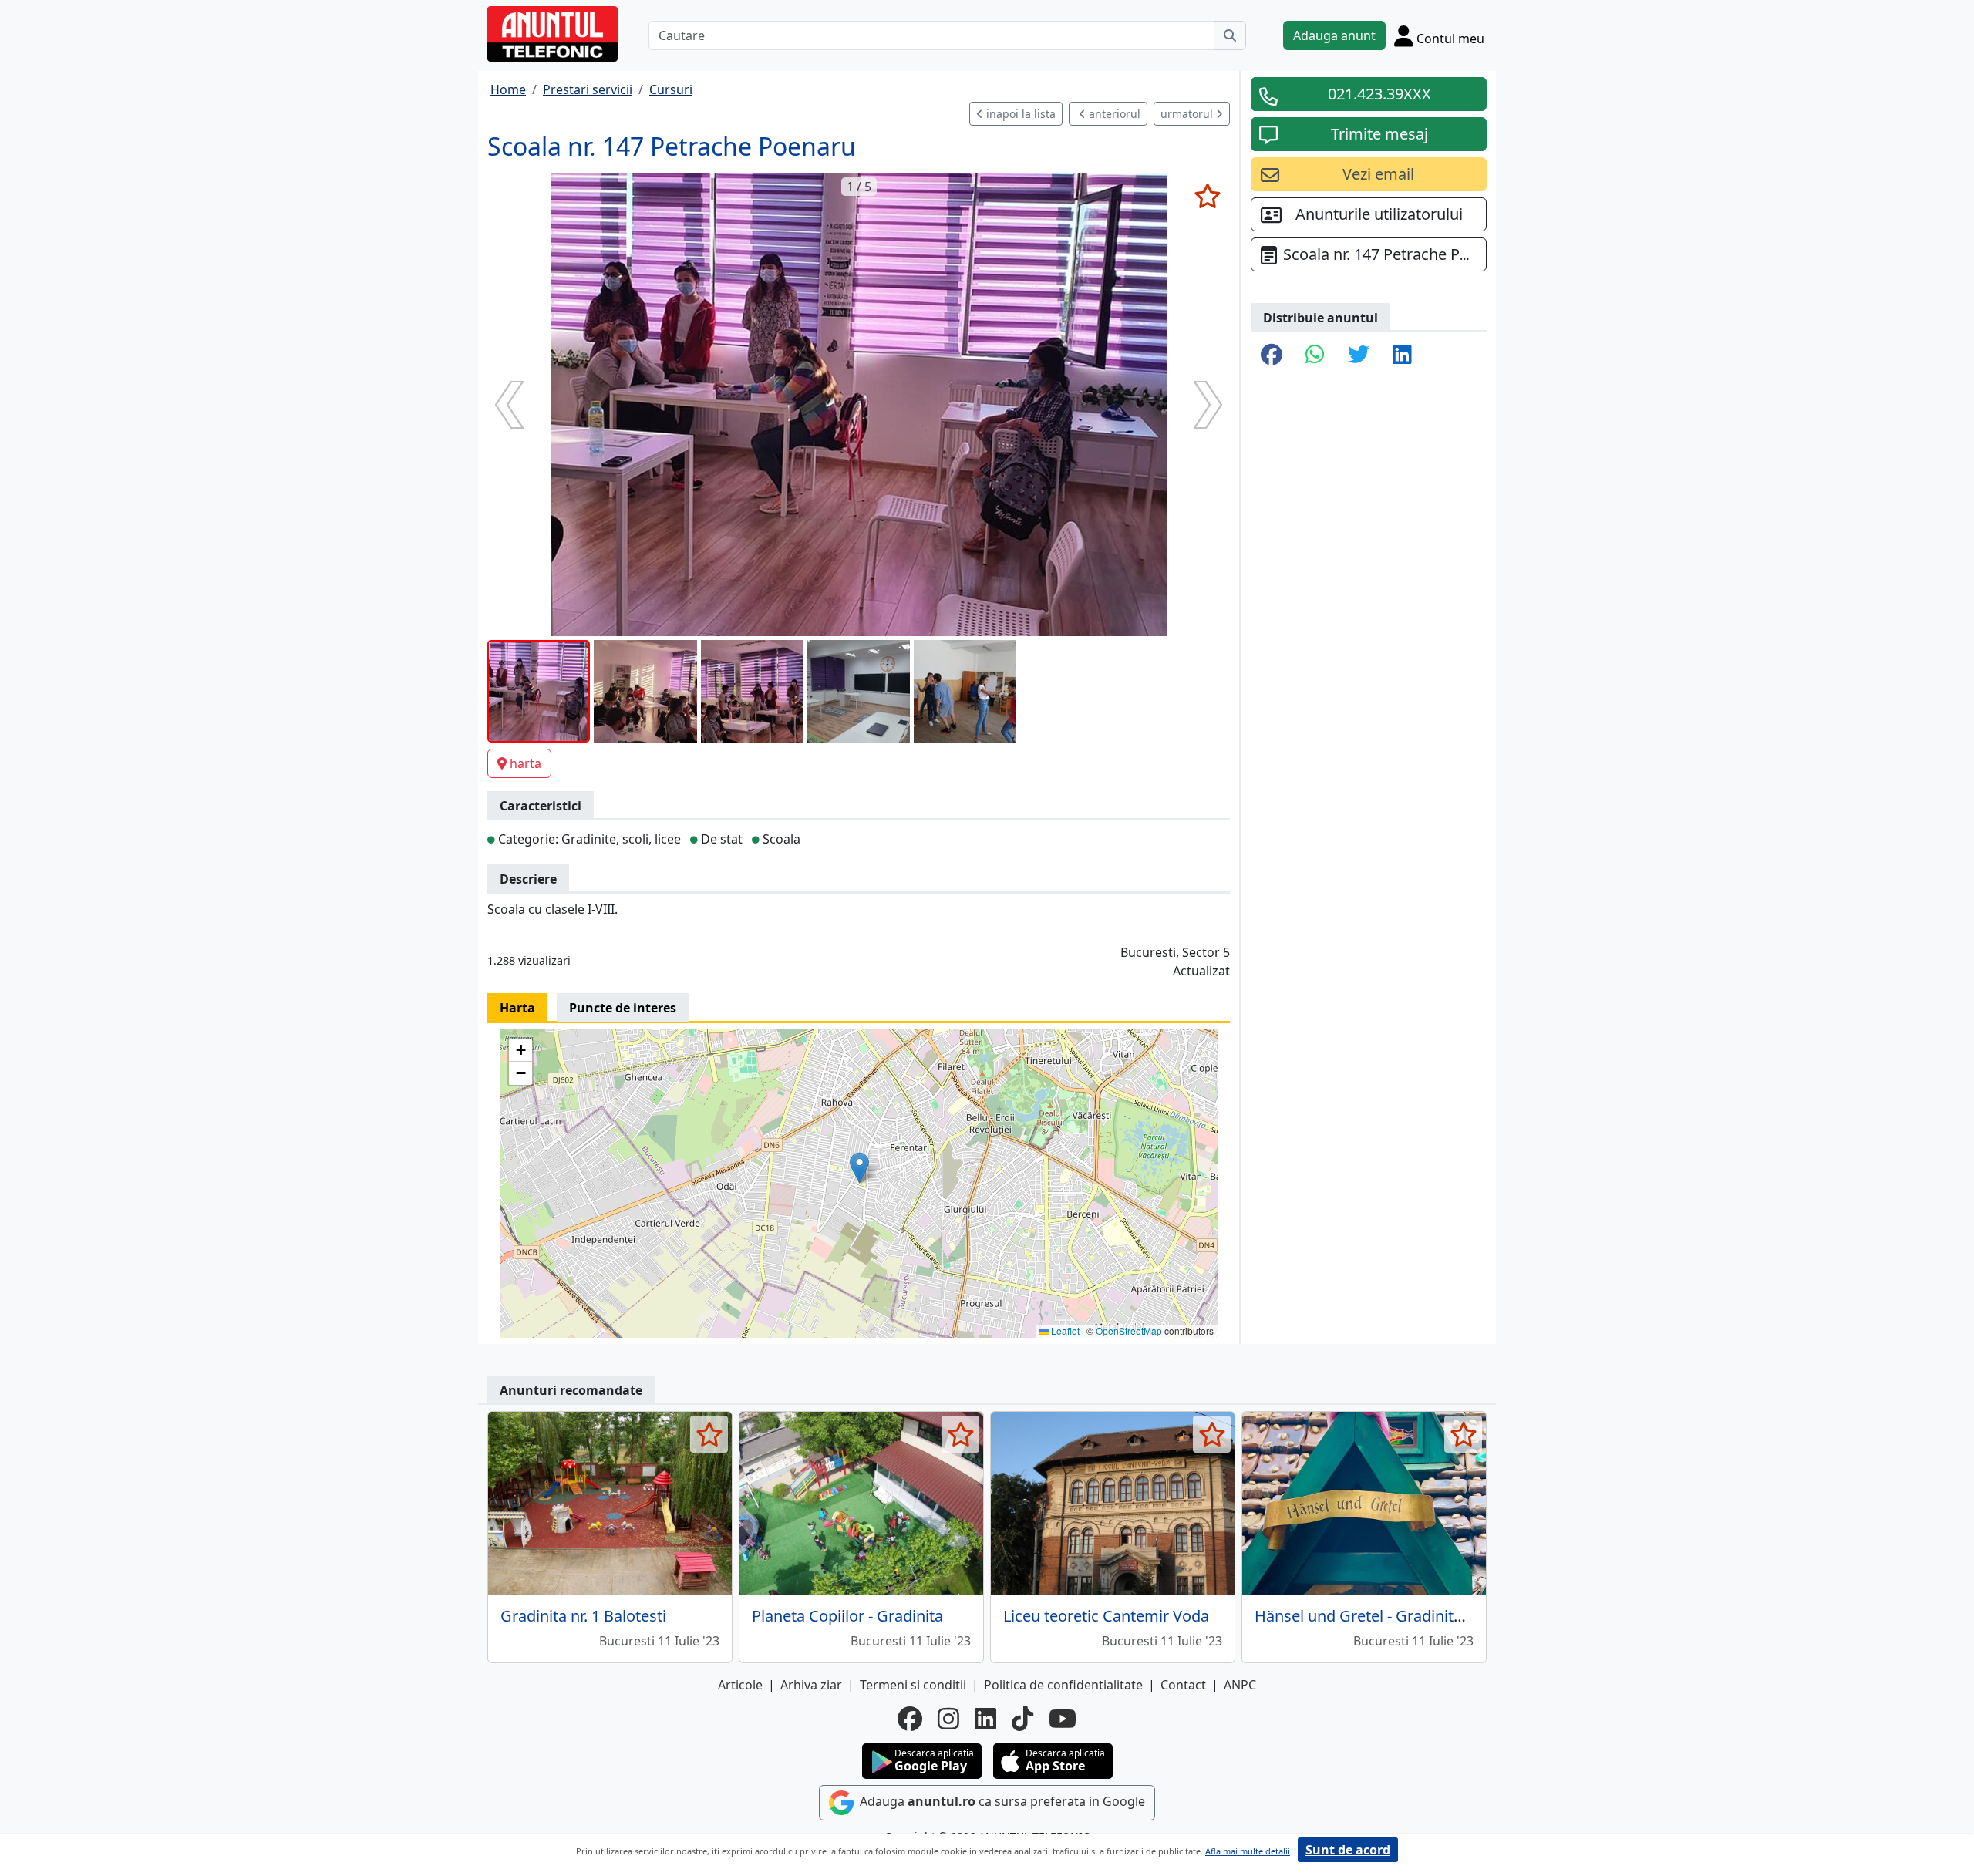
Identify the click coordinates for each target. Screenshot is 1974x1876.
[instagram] (948, 1719)
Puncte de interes (623, 1008)
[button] (859, 1168)
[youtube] (1063, 1719)
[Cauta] (1230, 35)
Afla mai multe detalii (1248, 1851)
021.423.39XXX (1379, 94)
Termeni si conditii (913, 1685)
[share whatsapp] (1315, 355)
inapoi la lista (1019, 114)
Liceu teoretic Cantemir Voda (1106, 1616)
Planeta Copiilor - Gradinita (847, 1616)
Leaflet (1064, 1330)
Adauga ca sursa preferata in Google (1001, 1801)
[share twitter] (1359, 355)
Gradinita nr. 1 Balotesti (583, 1616)
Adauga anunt (1334, 35)
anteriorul (1113, 114)
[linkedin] (985, 1719)
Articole (740, 1685)
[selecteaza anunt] (1207, 196)
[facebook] (910, 1719)
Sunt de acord (1348, 1850)
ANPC (1240, 1685)
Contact (1183, 1685)
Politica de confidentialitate (1063, 1685)
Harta (517, 1008)
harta (526, 763)
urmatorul (1188, 114)
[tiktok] (1022, 1719)
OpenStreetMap (1129, 1330)
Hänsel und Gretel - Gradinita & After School (1411, 1616)
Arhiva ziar (811, 1685)
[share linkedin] (1402, 355)
